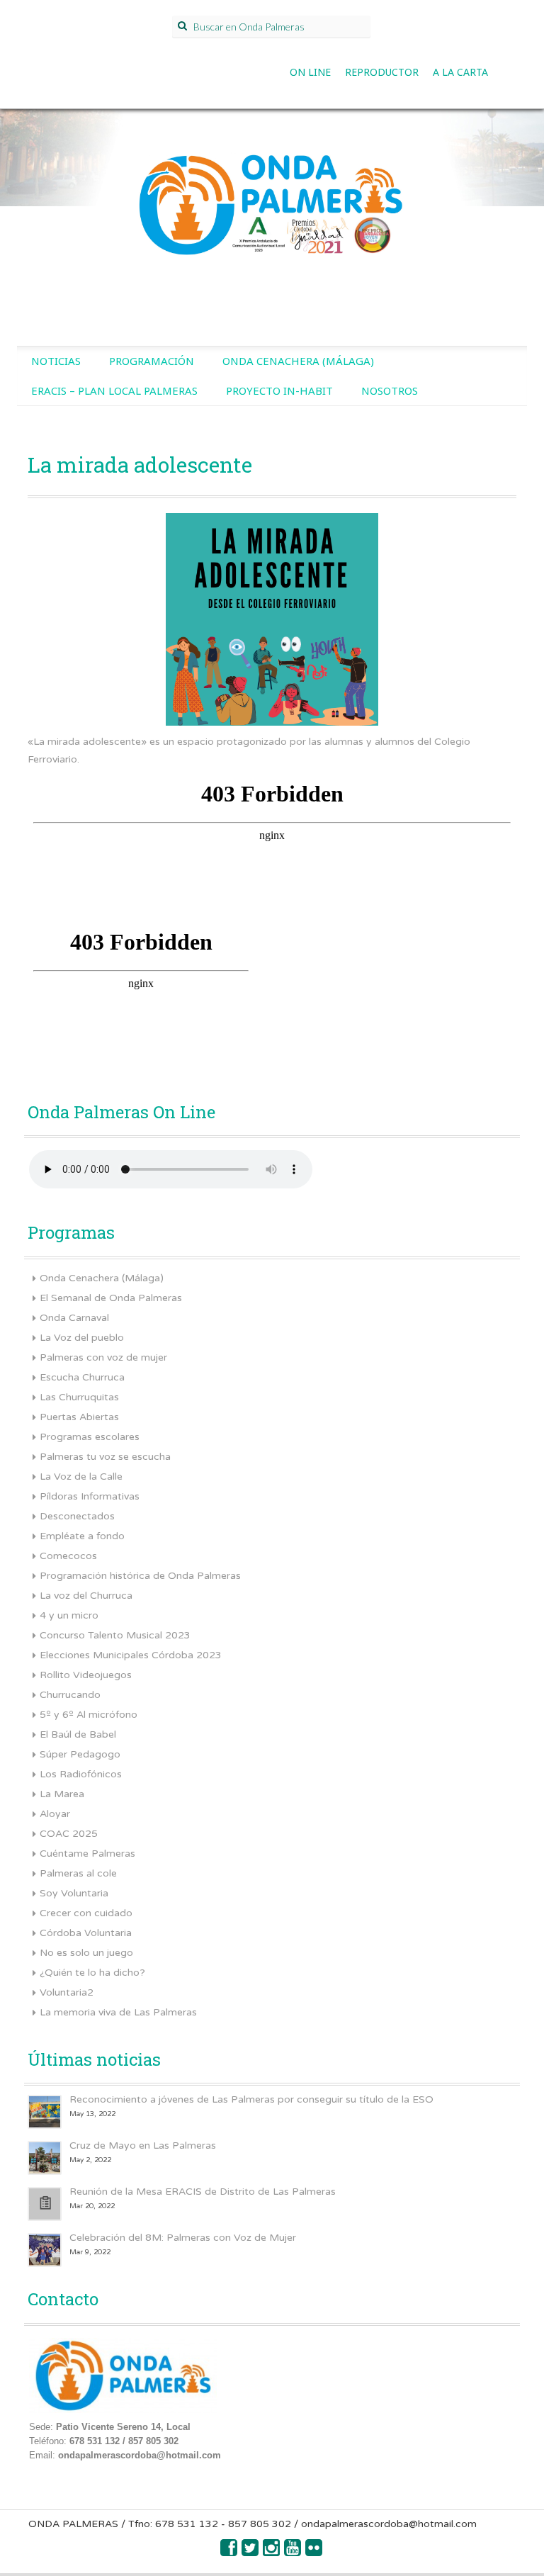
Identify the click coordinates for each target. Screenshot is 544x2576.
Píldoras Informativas (90, 1496)
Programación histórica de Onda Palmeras (140, 1576)
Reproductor (382, 72)
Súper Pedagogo (80, 1754)
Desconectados (77, 1516)
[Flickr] (314, 2552)
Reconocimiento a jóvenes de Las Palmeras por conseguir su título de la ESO (251, 2099)
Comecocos (68, 1556)
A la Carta (460, 72)
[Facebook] (229, 2552)
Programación (152, 361)
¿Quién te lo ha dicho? (92, 1973)
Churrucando (70, 1695)
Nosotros (390, 390)
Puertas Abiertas (79, 1417)
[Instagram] (272, 2552)
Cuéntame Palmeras (87, 1854)
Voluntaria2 (67, 1992)
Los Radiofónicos (81, 1774)
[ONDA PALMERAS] (272, 201)
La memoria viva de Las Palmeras (118, 2012)
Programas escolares (90, 1437)
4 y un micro (69, 1615)
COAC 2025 (69, 1834)
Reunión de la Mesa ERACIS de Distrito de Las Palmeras (203, 2192)
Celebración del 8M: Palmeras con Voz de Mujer (183, 2238)
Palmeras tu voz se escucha (105, 1457)
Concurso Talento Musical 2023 (115, 1635)
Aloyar (55, 1814)
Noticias (56, 361)
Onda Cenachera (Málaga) (298, 361)
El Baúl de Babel (78, 1734)
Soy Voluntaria (74, 1893)
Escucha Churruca (82, 1377)
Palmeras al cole (78, 1873)
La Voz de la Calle (81, 1477)
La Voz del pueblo (82, 1338)
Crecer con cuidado (86, 1913)
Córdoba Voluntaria (86, 1933)
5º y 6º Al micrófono (89, 1715)
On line (310, 72)
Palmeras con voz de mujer (103, 1357)
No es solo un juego (86, 1953)
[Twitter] (251, 2552)
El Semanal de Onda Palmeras (111, 1298)
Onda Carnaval (74, 1318)
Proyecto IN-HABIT (279, 390)
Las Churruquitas (79, 1397)
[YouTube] (293, 2552)
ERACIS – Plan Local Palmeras (114, 390)
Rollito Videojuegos (86, 1675)
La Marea (62, 1794)
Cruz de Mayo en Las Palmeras (143, 2145)
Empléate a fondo (82, 1536)
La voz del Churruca (86, 1596)
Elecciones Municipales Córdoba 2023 (131, 1655)
